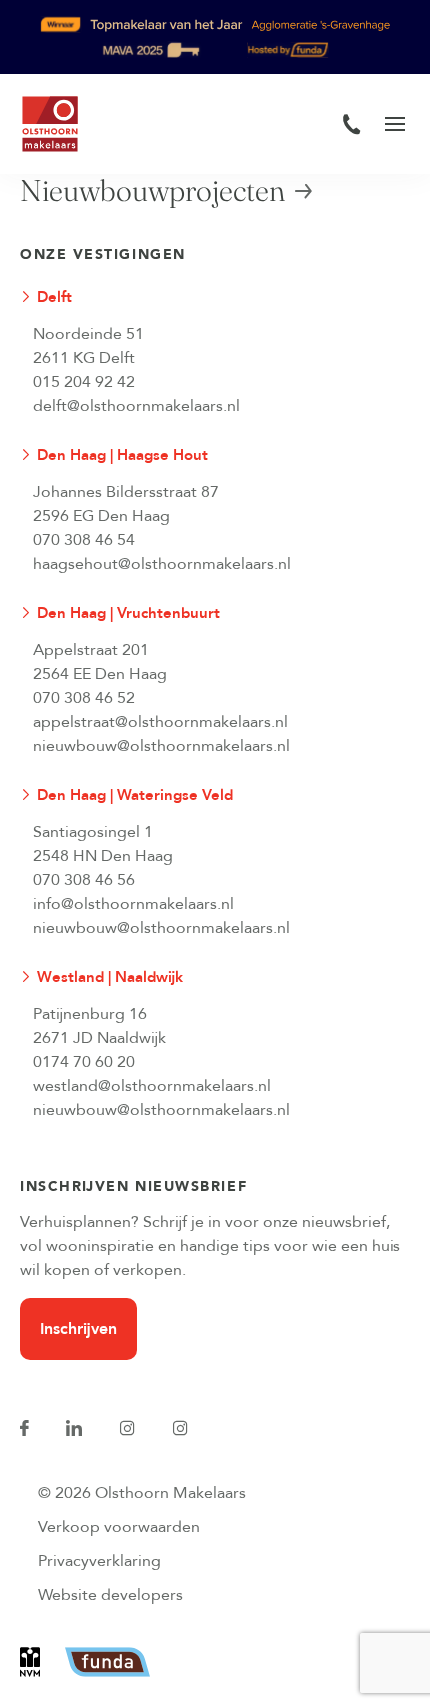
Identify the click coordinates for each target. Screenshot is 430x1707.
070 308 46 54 (84, 540)
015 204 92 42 (84, 382)
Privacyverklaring (99, 1561)
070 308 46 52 (84, 698)
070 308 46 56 (84, 880)
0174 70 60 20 (84, 1062)
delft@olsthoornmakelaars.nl (136, 406)
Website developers (110, 1595)
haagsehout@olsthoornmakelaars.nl (162, 564)
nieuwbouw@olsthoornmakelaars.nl (161, 746)
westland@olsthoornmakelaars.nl (152, 1086)
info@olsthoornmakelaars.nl (133, 904)
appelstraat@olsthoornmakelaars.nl (160, 722)
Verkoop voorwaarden (119, 1527)
